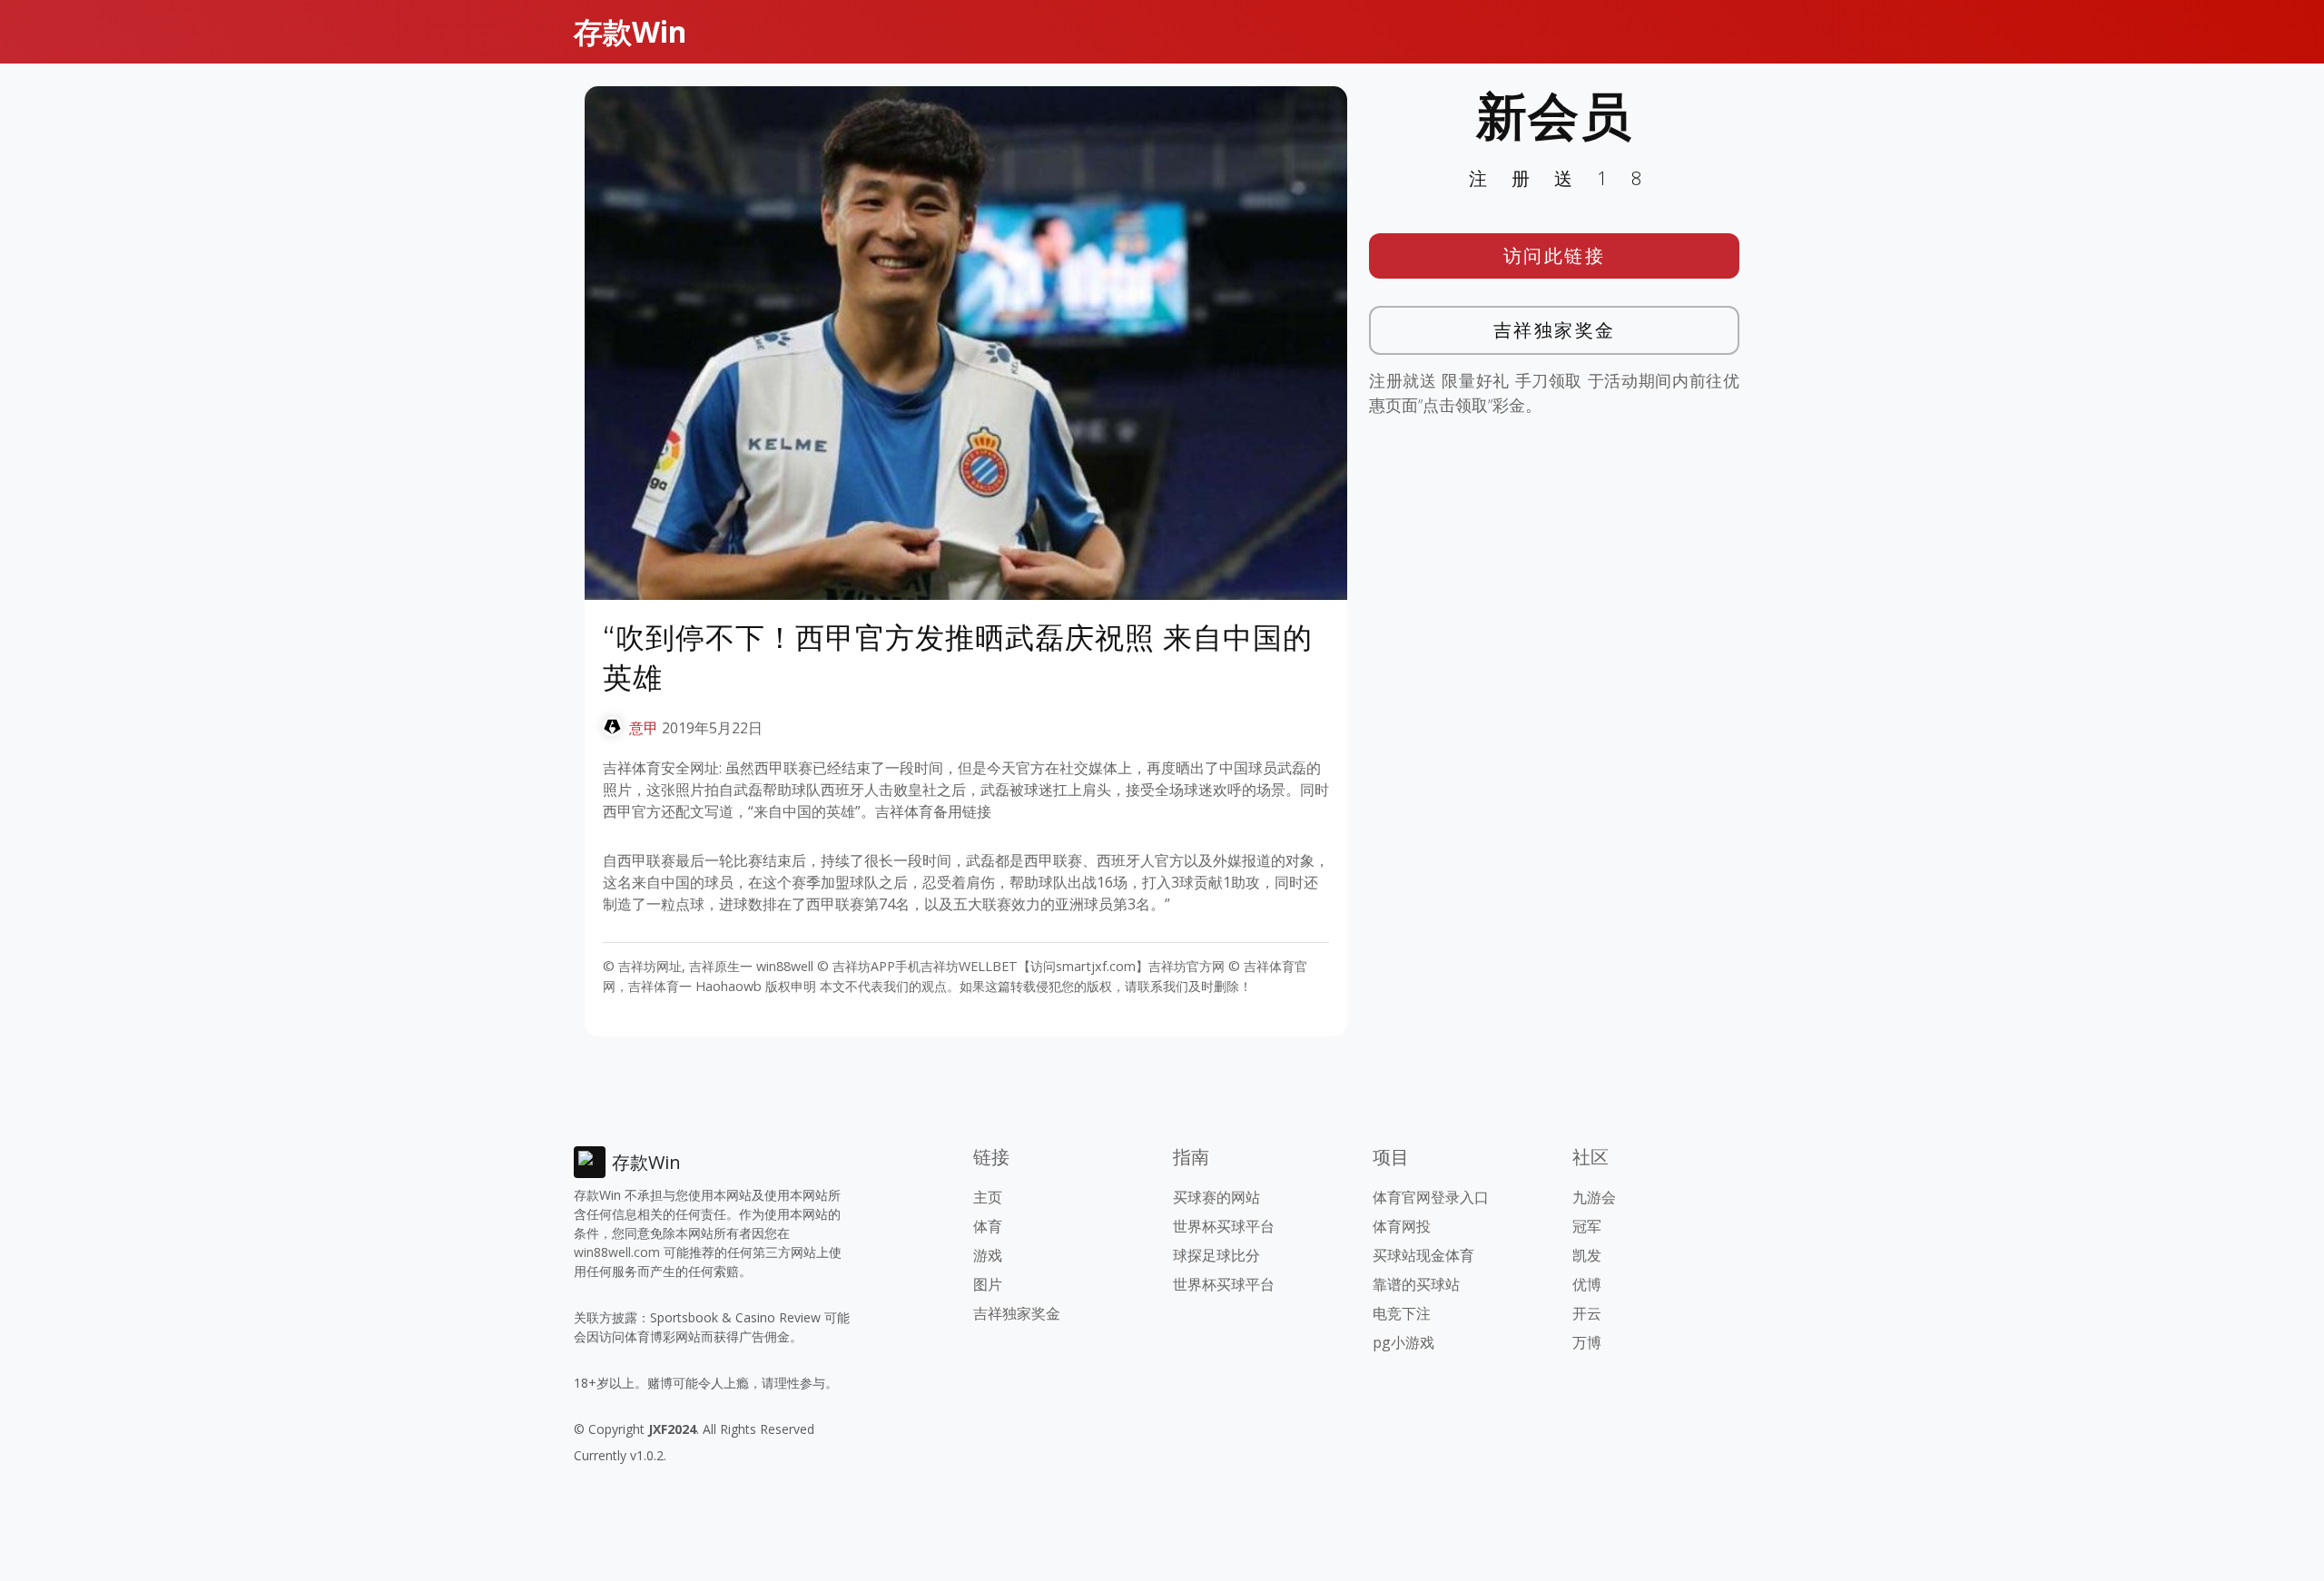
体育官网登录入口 (1431, 1197)
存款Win (630, 31)
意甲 (644, 728)
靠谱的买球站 (1416, 1284)
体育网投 (1402, 1226)
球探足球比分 (1216, 1255)
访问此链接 (1555, 255)
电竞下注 (1402, 1313)
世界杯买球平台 (1224, 1226)
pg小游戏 (1403, 1342)
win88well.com (617, 1252)
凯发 (1587, 1255)
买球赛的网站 (1216, 1197)
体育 (988, 1226)
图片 (988, 1284)
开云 (1587, 1313)
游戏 (988, 1255)
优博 (1587, 1284)
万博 (1587, 1342)
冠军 (1587, 1226)
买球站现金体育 (1423, 1255)
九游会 (1594, 1197)
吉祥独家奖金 (1555, 330)
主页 (988, 1197)
